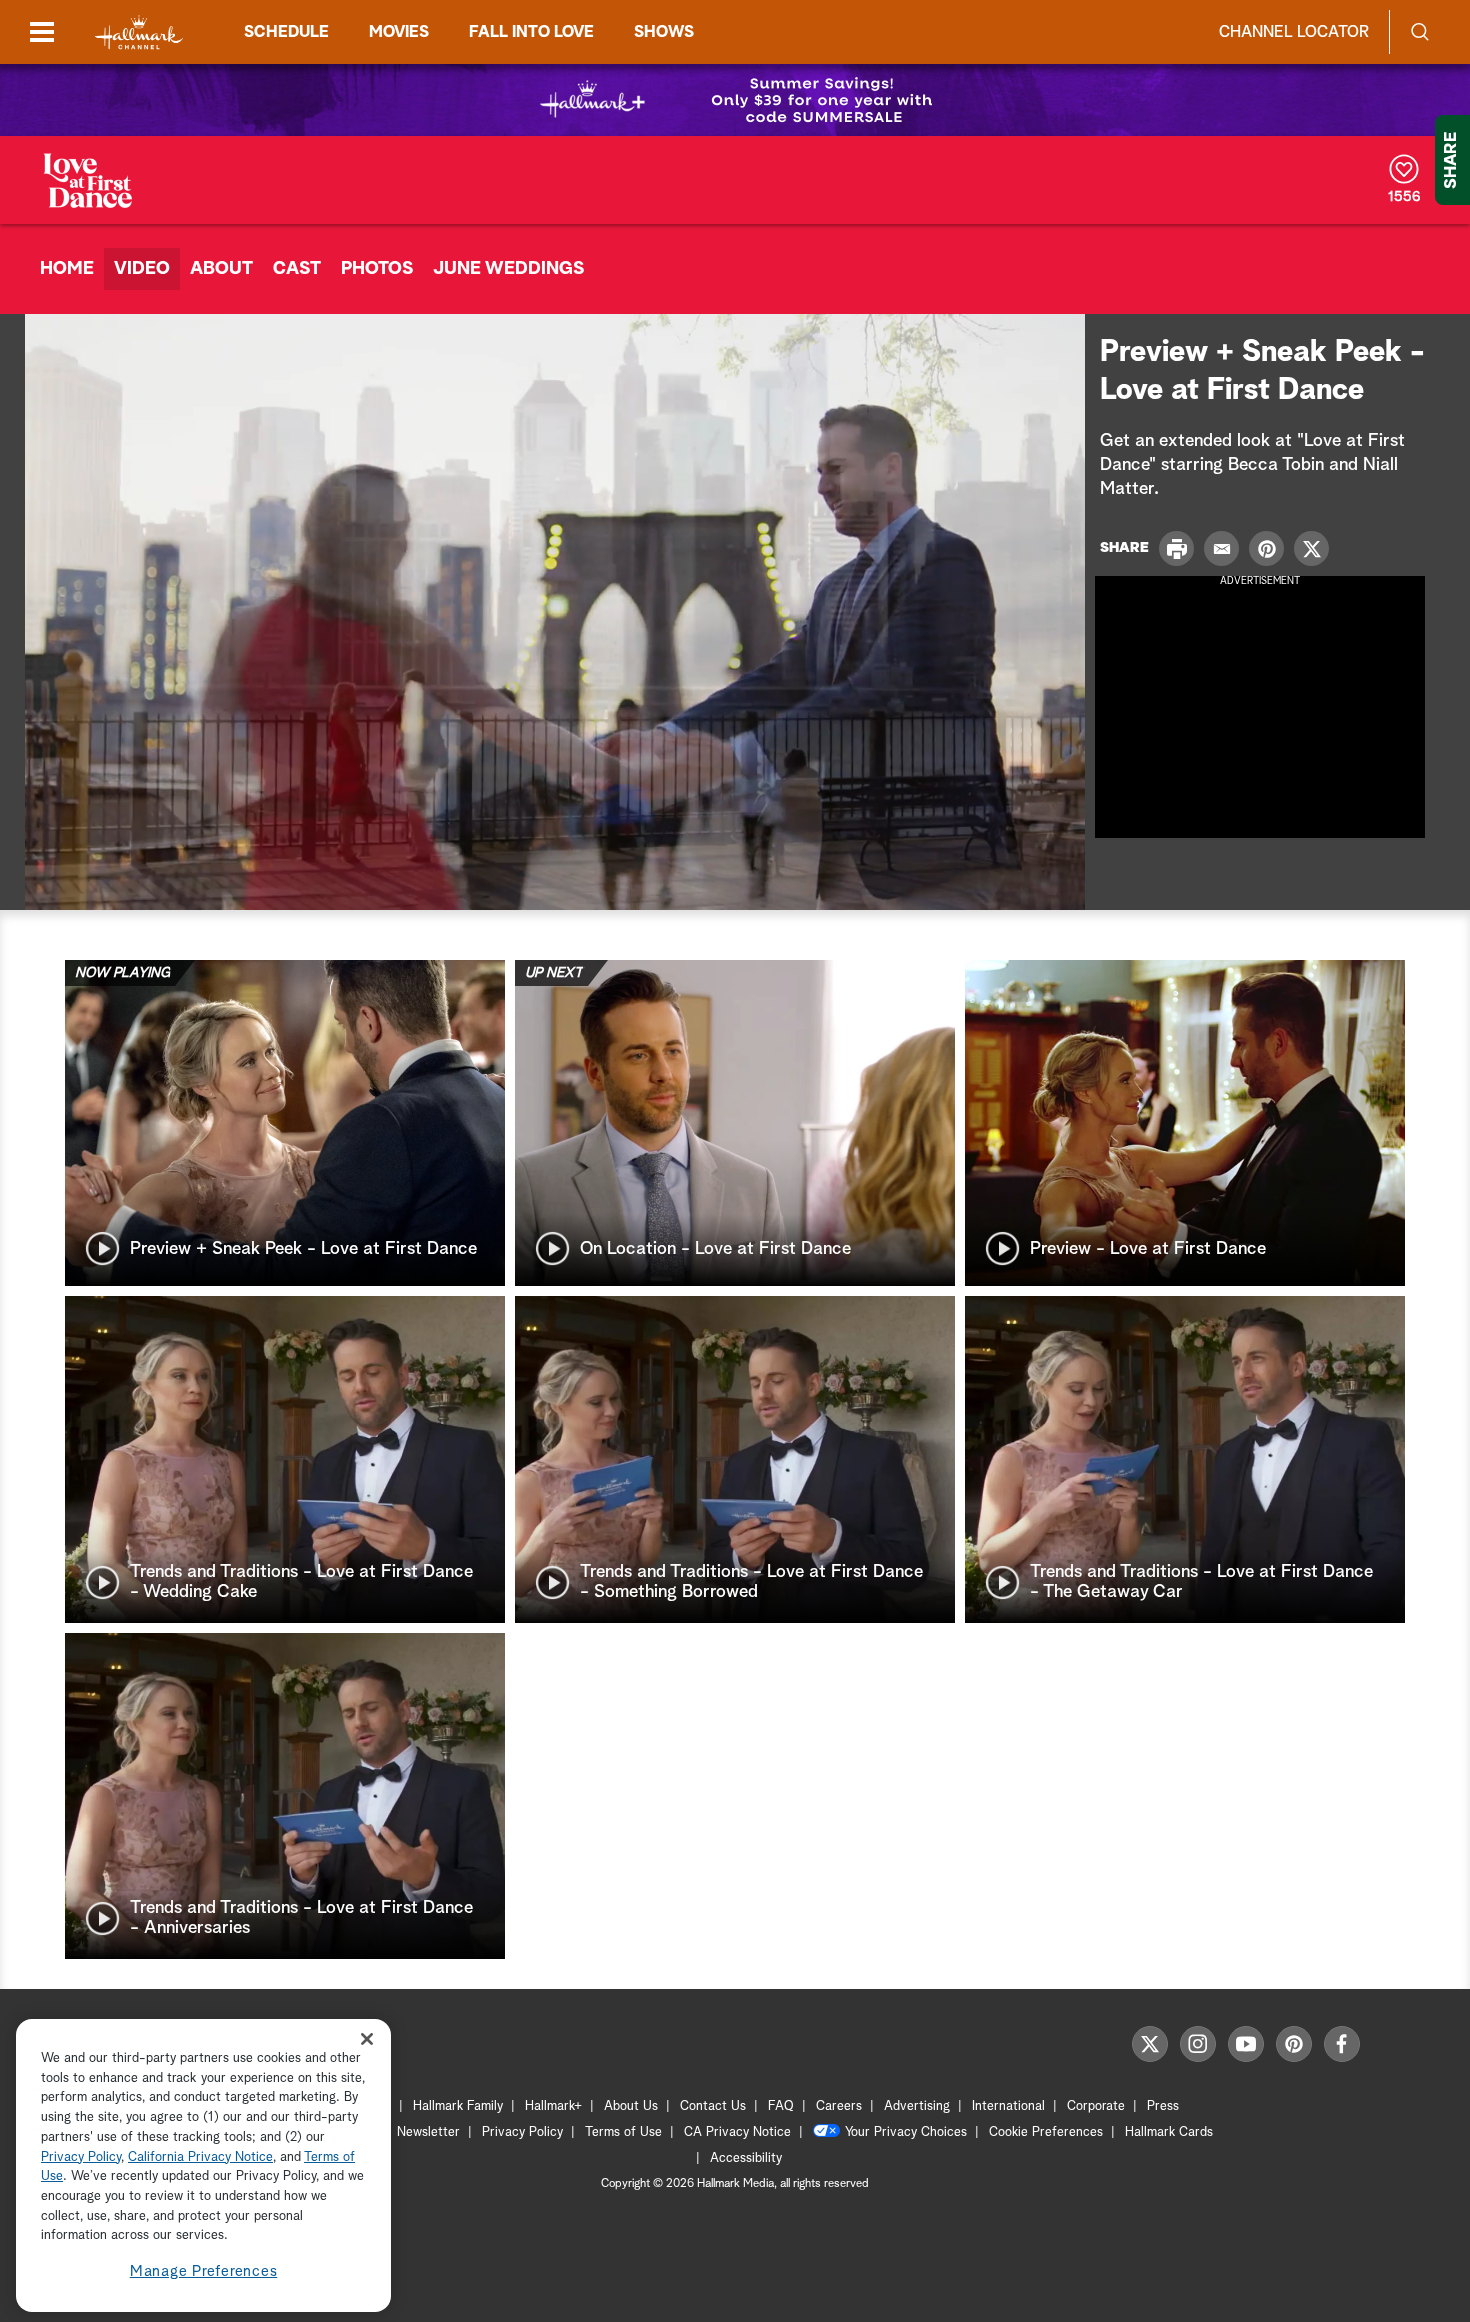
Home (67, 269)
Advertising (917, 2106)
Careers (839, 2106)
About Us (631, 2106)
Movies (399, 32)
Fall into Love (531, 32)
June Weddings (508, 269)
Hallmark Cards (1169, 2132)
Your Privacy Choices (906, 2132)
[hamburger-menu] (42, 32)
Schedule (286, 32)
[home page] (139, 32)
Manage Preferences (204, 2271)
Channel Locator (1294, 32)
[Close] (367, 2039)
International (1008, 2106)
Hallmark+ (553, 2106)
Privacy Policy (522, 2132)
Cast (297, 269)
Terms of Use (623, 2132)
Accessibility (746, 2158)
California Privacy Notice (200, 2157)
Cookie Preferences (1046, 2132)
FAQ (781, 2106)
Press (1163, 2106)
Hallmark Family (458, 2106)
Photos (377, 269)
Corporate (1096, 2106)
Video (142, 269)
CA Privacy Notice (737, 2132)
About (221, 269)
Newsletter (428, 2132)
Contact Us (713, 2106)
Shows (664, 32)
